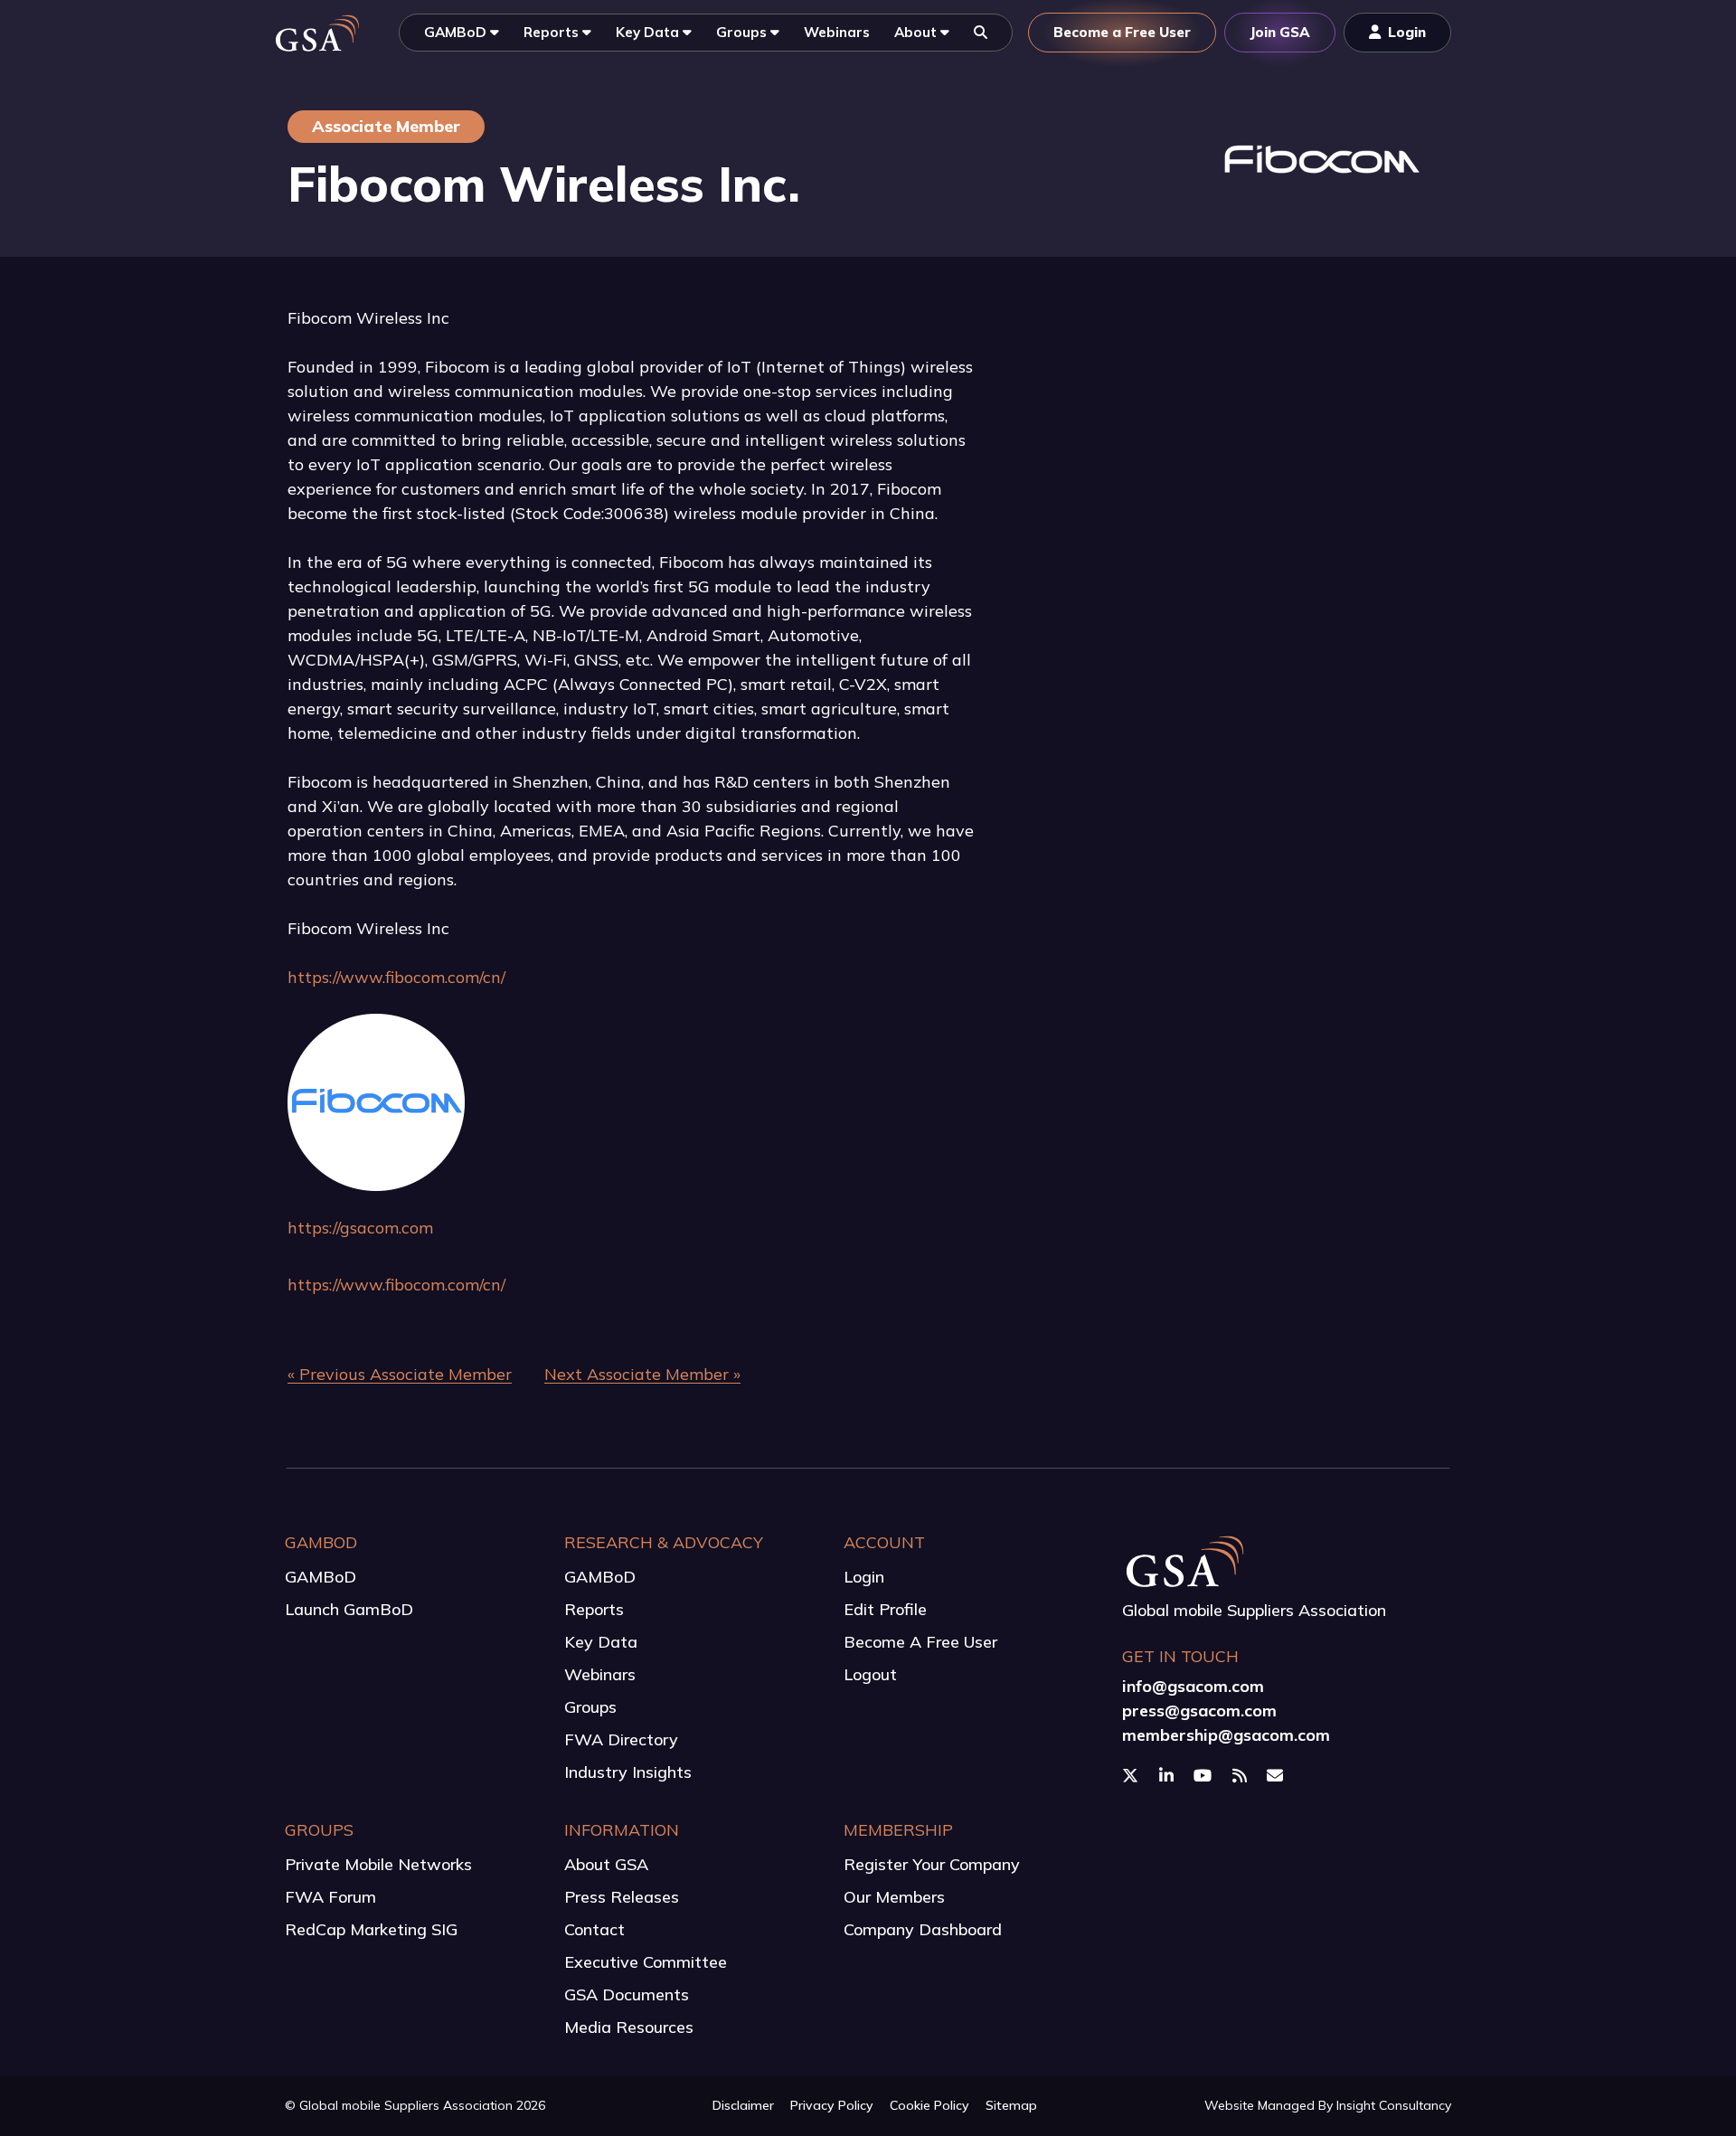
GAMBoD (321, 1577)
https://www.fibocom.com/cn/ (396, 977)
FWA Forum (330, 1897)
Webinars (600, 1674)
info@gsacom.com (1193, 1686)
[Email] (1277, 1776)
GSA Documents (627, 1994)
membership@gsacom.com (1226, 1735)
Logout (870, 1674)
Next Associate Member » (642, 1374)
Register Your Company (932, 1864)
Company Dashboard (923, 1929)
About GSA (606, 1864)
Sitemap (1011, 2105)
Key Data (601, 1642)
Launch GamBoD (349, 1609)
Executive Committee (646, 1962)
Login (864, 1577)
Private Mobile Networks (378, 1864)
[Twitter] (1132, 1776)
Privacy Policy (832, 2105)
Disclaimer (743, 2105)
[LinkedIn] (1169, 1776)
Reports (594, 1609)
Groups (590, 1707)
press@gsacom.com (1199, 1711)
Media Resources (629, 2027)
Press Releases (622, 1897)
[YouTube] (1205, 1776)
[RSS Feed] (1242, 1776)
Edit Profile (885, 1609)
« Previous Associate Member (400, 1374)
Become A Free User (920, 1642)
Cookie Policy (929, 2105)
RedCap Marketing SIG (371, 1929)
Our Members (894, 1897)
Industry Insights (628, 1772)
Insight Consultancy (1394, 2105)
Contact (594, 1929)
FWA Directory (621, 1739)
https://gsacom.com (360, 1228)
